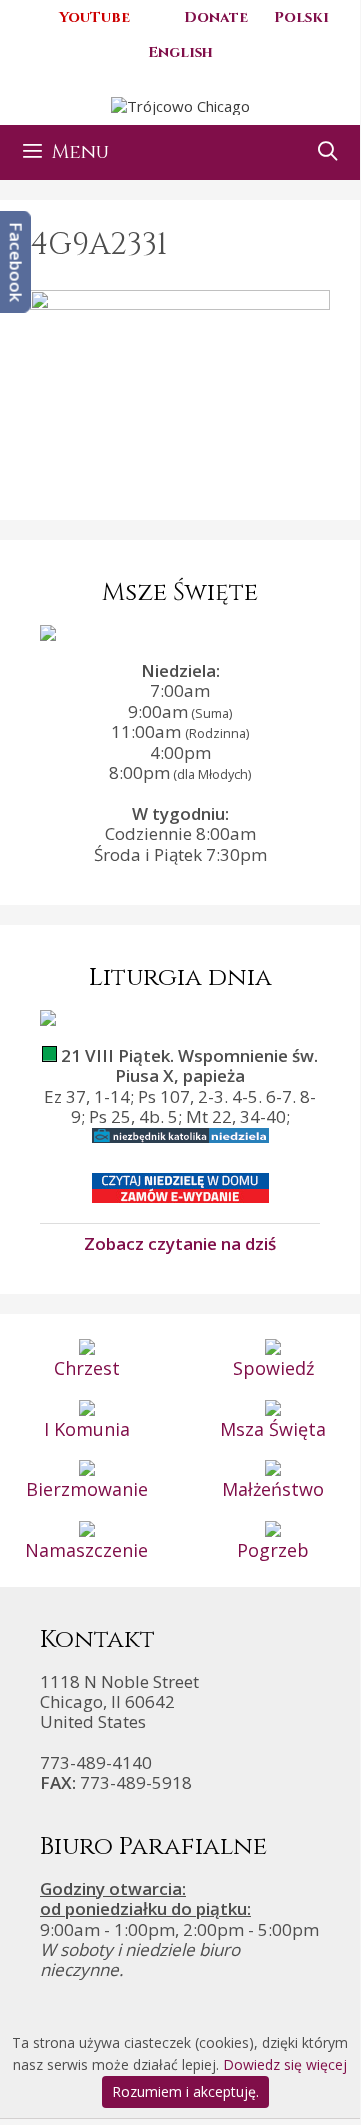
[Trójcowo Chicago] (180, 104)
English (180, 52)
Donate (216, 17)
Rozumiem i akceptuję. (185, 2091)
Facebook (16, 262)
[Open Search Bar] (328, 152)
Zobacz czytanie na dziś (180, 1243)
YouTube (94, 17)
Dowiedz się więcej (285, 2064)
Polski (301, 17)
